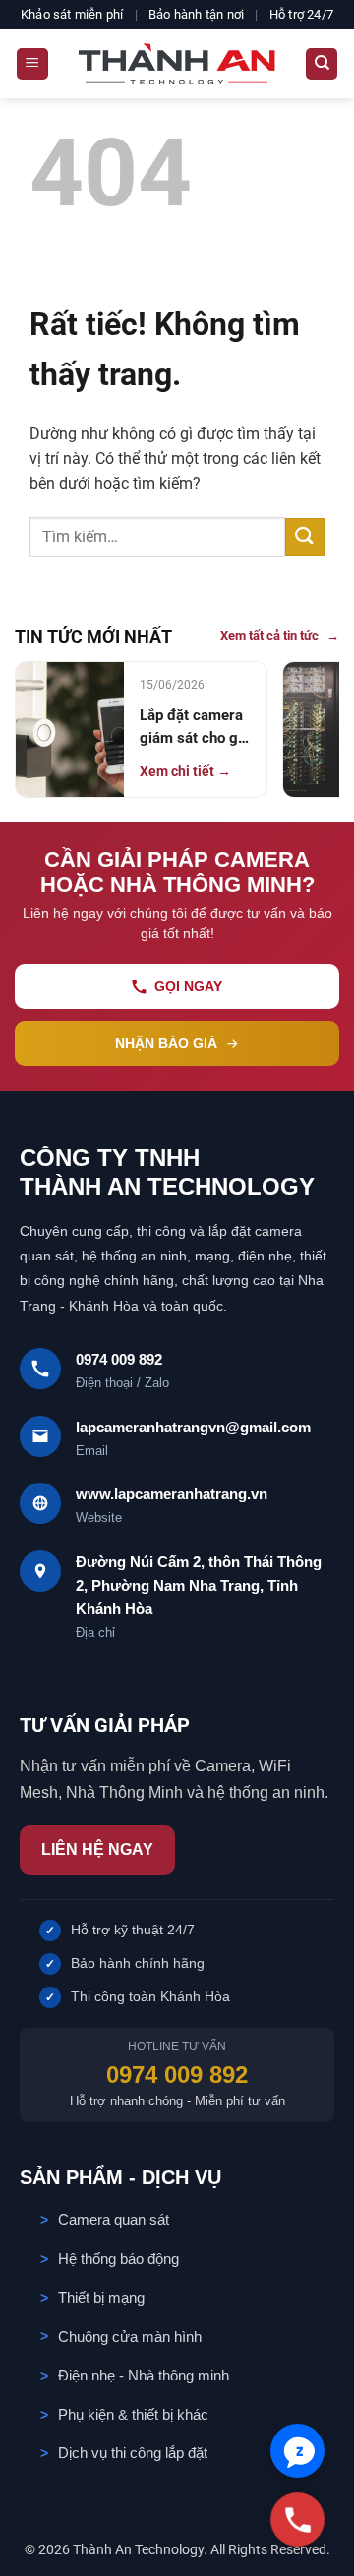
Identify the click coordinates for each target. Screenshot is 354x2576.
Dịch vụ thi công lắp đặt (133, 2453)
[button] (32, 64)
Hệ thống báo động (118, 2258)
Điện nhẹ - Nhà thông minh (144, 2375)
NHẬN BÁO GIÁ (166, 1043)
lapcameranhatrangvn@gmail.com (193, 1427)
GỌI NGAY (188, 986)
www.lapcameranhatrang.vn (172, 1494)
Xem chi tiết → (185, 771)
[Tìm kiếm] (322, 64)
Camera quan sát (114, 2220)
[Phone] (297, 2520)
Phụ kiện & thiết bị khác (133, 2414)
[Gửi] (305, 537)
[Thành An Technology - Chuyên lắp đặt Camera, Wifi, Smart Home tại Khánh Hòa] (177, 64)
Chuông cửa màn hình (130, 2337)
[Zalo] (297, 2451)
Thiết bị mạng (101, 2297)
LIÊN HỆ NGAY (97, 1849)
